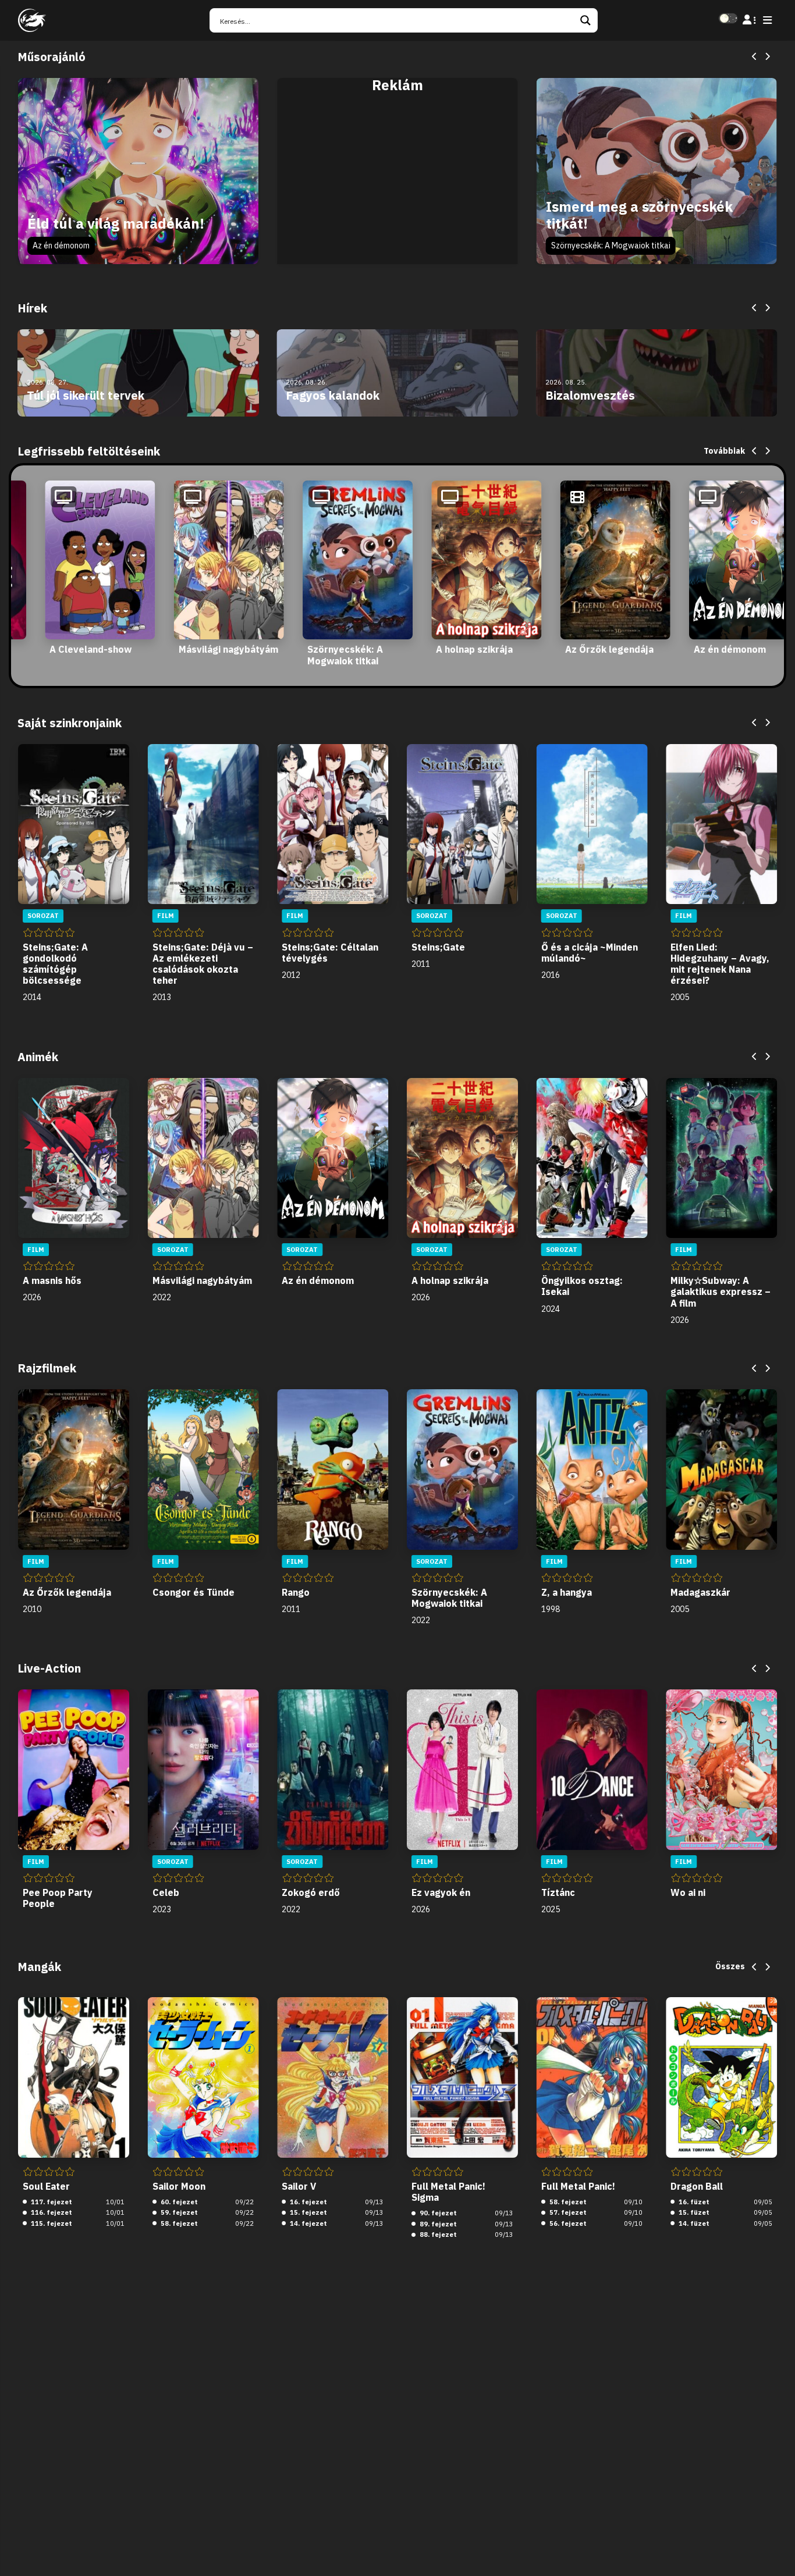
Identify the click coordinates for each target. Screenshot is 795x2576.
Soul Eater (46, 2186)
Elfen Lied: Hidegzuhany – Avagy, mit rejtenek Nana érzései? (720, 964)
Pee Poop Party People (58, 1898)
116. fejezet (51, 2212)
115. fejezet (51, 2223)
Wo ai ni (688, 1892)
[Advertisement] (397, 184)
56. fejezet (567, 2223)
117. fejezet (51, 2202)
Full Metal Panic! (578, 2186)
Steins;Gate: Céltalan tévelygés (330, 953)
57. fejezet (567, 2212)
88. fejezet (437, 2235)
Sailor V (299, 2186)
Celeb (166, 1892)
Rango (296, 1592)
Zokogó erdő (311, 1892)
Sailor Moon (179, 2186)
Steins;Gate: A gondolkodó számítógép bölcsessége (55, 964)
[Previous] (755, 57)
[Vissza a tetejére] (776, 2549)
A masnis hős (52, 1280)
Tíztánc (558, 1892)
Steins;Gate (438, 947)
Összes (730, 1966)
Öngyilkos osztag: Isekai (582, 1286)
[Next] (767, 57)
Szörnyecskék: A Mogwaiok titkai (611, 245)
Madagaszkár (700, 1592)
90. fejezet (437, 2213)
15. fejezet (308, 2212)
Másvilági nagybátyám (228, 649)
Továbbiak (724, 451)
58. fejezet (178, 2223)
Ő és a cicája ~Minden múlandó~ (590, 953)
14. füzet (693, 2223)
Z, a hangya (567, 1592)
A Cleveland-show (90, 649)
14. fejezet (308, 2223)
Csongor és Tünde (194, 1592)
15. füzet (693, 2212)
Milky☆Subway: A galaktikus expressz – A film (721, 1291)
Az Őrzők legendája (609, 649)
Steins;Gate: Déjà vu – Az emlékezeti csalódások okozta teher (203, 964)
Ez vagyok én (441, 1892)
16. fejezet (308, 2202)
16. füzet (693, 2202)
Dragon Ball (697, 2186)
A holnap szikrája (474, 649)
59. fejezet (178, 2212)
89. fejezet (437, 2224)
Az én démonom (61, 245)
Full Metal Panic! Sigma (448, 2192)
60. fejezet (178, 2202)
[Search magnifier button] (585, 20)
